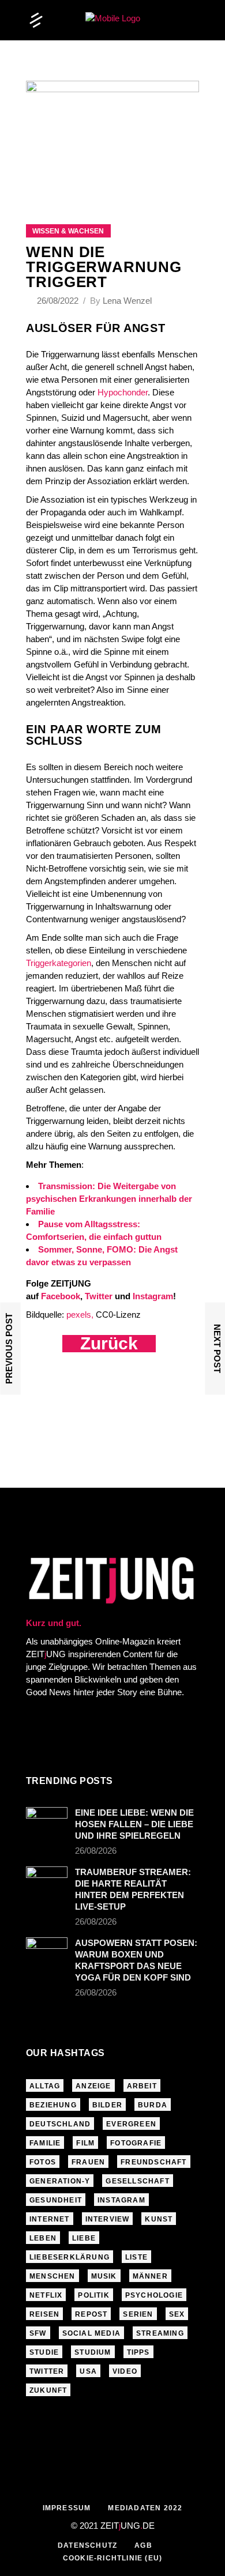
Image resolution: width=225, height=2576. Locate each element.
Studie (44, 2352)
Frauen (88, 2162)
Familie (45, 2143)
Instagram (121, 2200)
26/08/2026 (96, 1851)
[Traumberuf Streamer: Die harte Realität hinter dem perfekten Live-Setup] (47, 1880)
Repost (91, 2314)
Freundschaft (153, 2162)
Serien (138, 2314)
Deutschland (60, 2124)
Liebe (84, 2238)
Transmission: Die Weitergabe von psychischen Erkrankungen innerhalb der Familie (109, 1199)
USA (88, 2371)
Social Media (91, 2333)
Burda (153, 2105)
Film (85, 2143)
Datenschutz (87, 2545)
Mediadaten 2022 (145, 2508)
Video (125, 2371)
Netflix (46, 2295)
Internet (50, 2219)
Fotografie (136, 2143)
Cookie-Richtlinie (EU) (112, 2558)
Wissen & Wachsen (68, 231)
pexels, (80, 1315)
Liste (136, 2257)
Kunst (159, 2219)
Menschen (52, 2276)
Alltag (45, 2086)
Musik (104, 2276)
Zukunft (48, 2390)
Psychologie (154, 2295)
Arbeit (142, 2086)
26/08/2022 (59, 301)
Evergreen (131, 2124)
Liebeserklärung (70, 2257)
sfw (38, 2333)
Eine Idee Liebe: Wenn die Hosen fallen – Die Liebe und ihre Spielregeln (134, 1824)
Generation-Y (60, 2181)
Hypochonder (123, 392)
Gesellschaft (137, 2181)
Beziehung (53, 2105)
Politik (93, 2295)
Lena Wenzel (127, 301)
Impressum (67, 2508)
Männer (150, 2276)
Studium (93, 2352)
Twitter (47, 2371)
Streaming (160, 2333)
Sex (177, 2314)
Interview (108, 2219)
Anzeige (93, 2086)
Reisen (44, 2314)
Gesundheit (56, 2200)
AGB (143, 2545)
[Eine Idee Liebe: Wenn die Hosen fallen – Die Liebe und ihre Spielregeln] (47, 1821)
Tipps (138, 2352)
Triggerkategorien (59, 963)
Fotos (43, 2162)
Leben (43, 2238)
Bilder (107, 2105)
